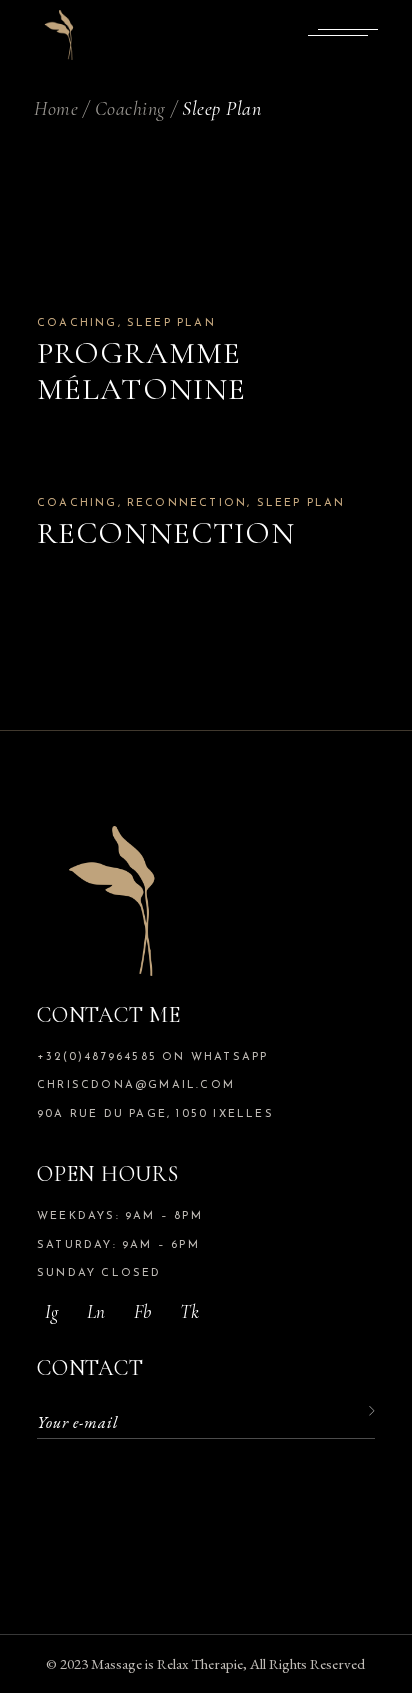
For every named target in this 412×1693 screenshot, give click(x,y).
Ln (96, 1311)
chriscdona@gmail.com (136, 1085)
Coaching (77, 323)
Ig (51, 1311)
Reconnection (187, 503)
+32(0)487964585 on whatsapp (152, 1057)
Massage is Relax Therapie (167, 1663)
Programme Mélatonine (141, 371)
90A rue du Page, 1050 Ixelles (155, 1114)
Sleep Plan (171, 323)
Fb (142, 1311)
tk (189, 1311)
